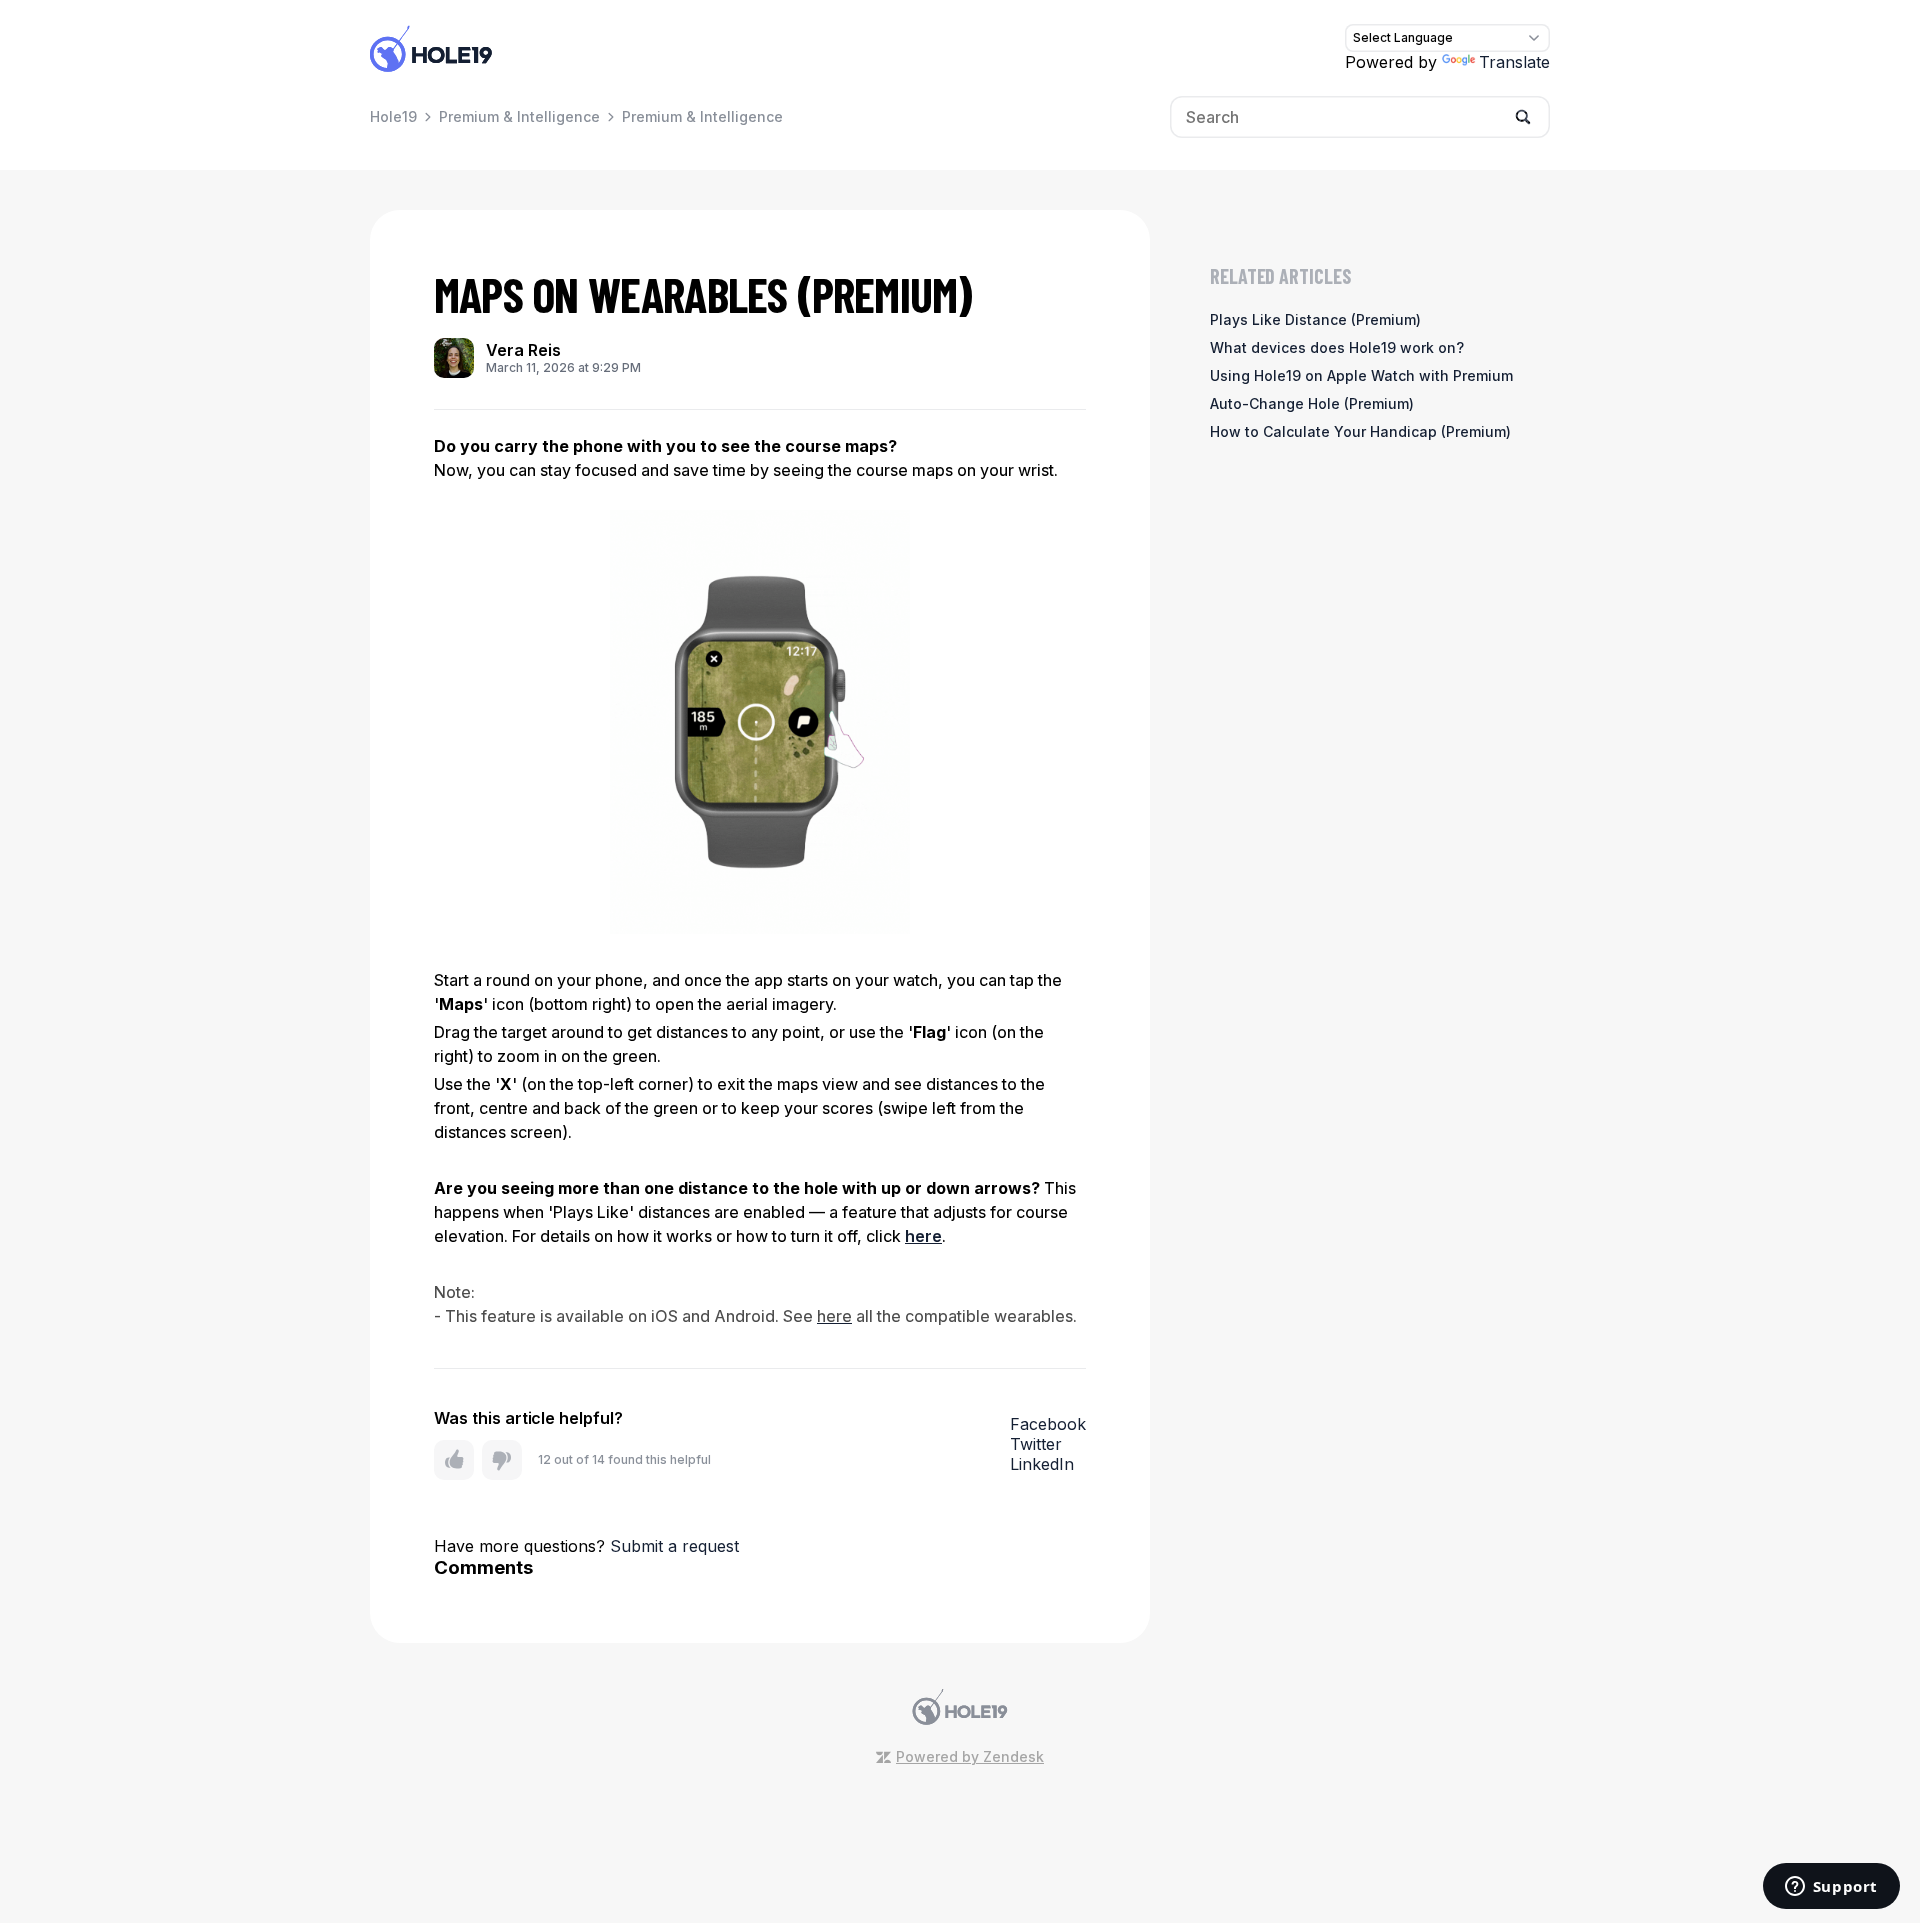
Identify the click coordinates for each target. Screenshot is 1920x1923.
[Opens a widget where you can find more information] (1831, 1888)
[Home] (431, 48)
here (923, 1236)
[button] (454, 1460)
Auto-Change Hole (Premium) (1312, 403)
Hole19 (393, 116)
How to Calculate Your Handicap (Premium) (1360, 431)
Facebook (1048, 1424)
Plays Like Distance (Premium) (1315, 319)
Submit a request (674, 1546)
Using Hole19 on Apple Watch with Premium (1361, 375)
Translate (1514, 62)
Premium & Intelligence (519, 116)
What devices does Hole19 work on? (1337, 347)
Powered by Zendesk (970, 1756)
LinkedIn (1042, 1464)
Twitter (1036, 1444)
